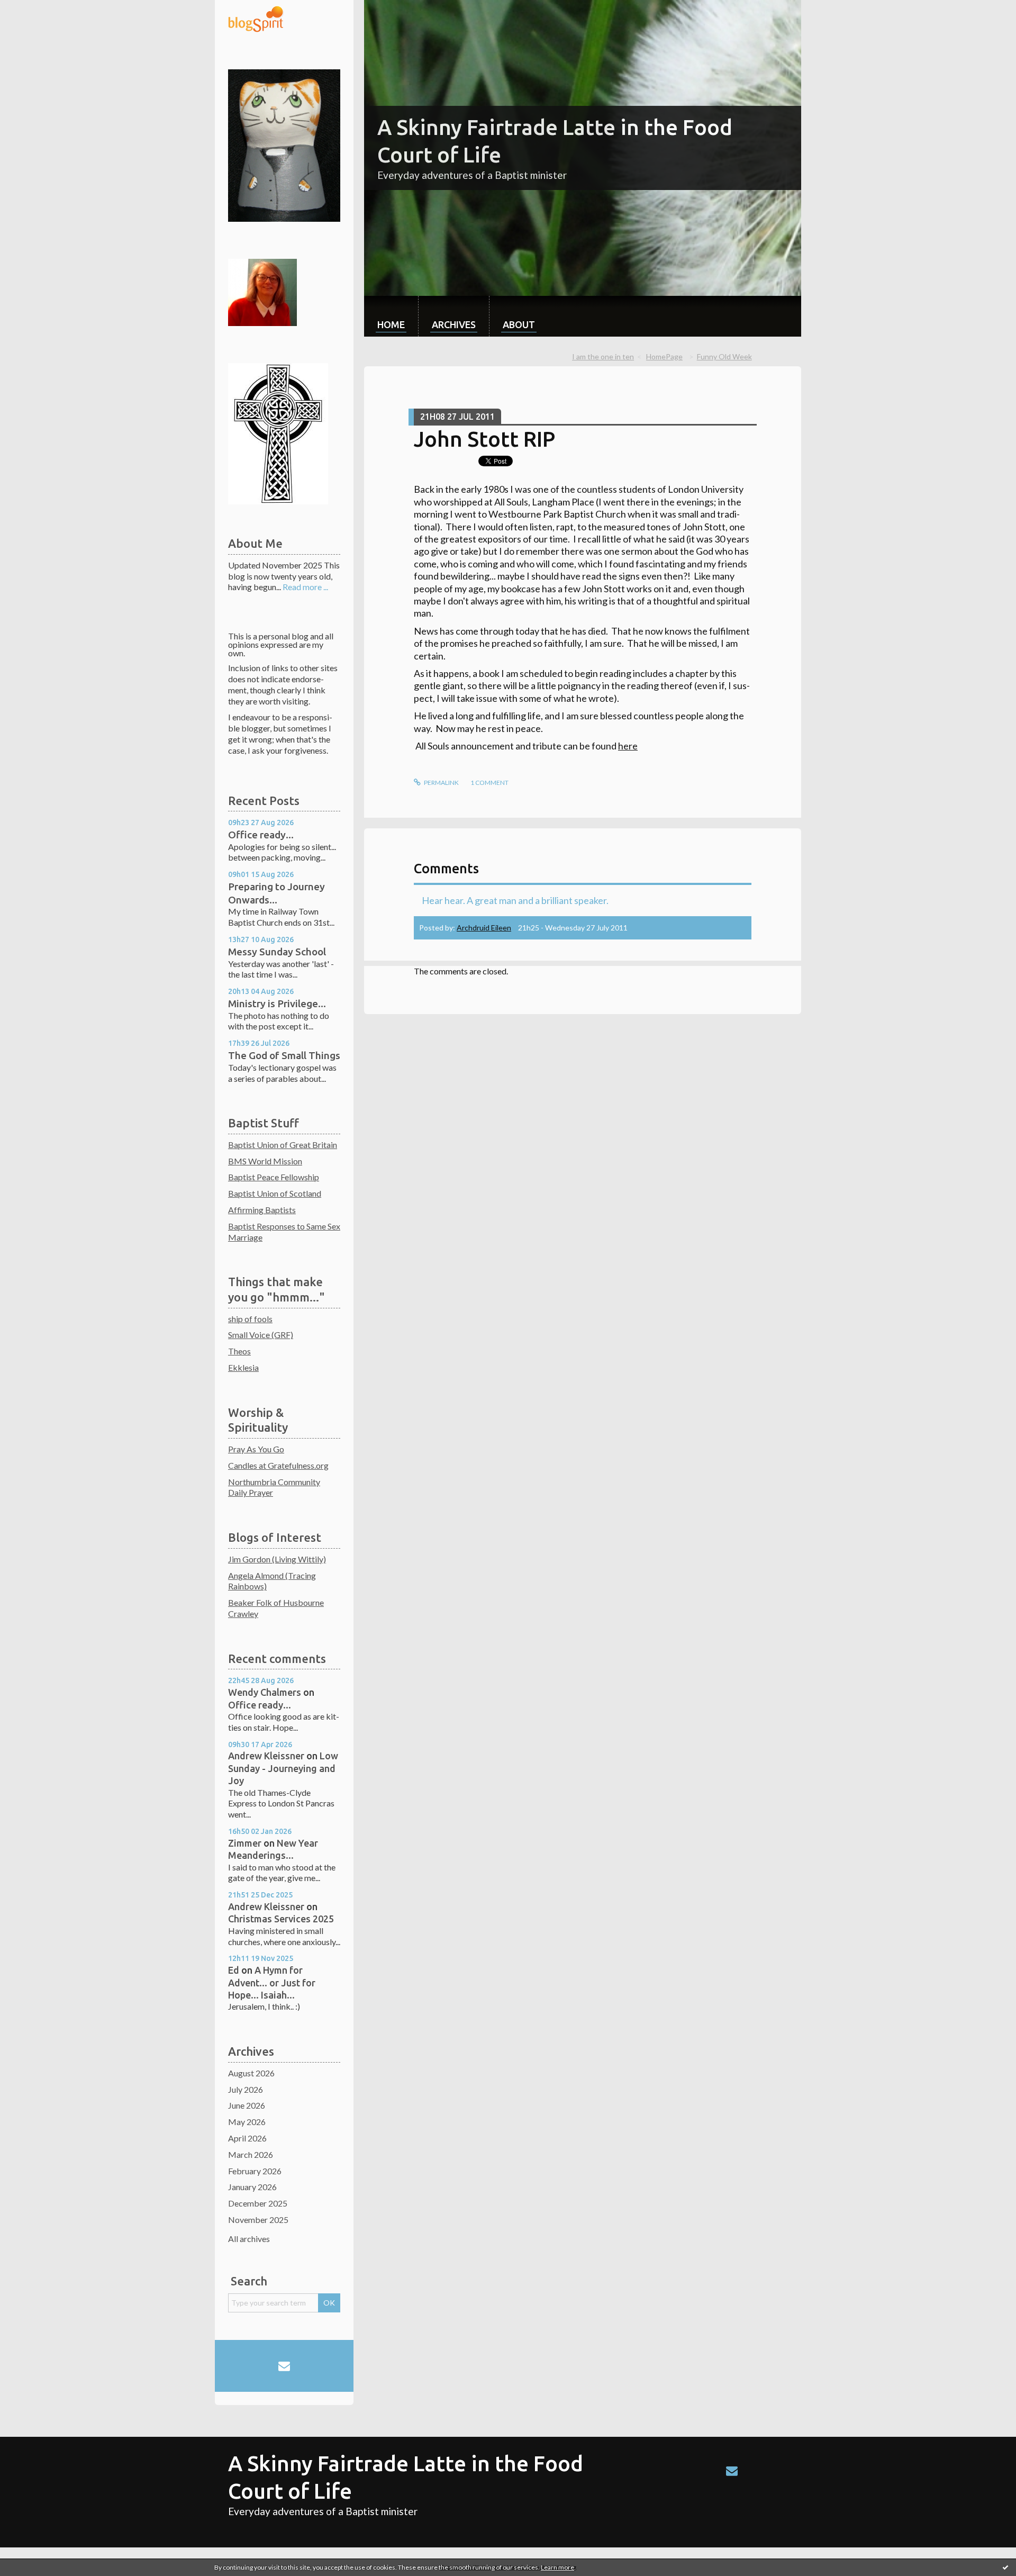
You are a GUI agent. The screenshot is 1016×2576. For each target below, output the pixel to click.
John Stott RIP (484, 439)
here (628, 746)
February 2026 (255, 2171)
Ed (234, 1970)
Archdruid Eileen (484, 928)
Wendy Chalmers (265, 1692)
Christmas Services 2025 (281, 1919)
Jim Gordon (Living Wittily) (277, 1559)
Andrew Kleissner (266, 1756)
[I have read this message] (1005, 2567)
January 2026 (252, 2187)
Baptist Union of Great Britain (283, 1145)
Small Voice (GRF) (261, 1335)
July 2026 (246, 2089)
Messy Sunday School (277, 952)
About (519, 324)
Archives (454, 324)
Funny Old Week (724, 356)
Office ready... (261, 835)
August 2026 (251, 2073)
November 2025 (258, 2220)
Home (391, 324)
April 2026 (247, 2138)
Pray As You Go (256, 1449)
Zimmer (245, 1843)
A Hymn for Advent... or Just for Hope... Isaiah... (272, 1982)
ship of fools (250, 1319)
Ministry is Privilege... (277, 1004)
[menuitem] (391, 316)
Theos (239, 1351)
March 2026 (251, 2154)
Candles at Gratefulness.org (278, 1465)
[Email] (284, 2366)
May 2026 (247, 2122)
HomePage (664, 356)
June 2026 (247, 2105)
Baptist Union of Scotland (275, 1193)
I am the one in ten (603, 356)
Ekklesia (243, 1367)
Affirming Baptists (262, 1210)
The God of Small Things (284, 1055)
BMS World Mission (265, 1161)
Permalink (441, 783)
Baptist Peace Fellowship (274, 1177)
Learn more (557, 2567)
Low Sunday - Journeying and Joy (283, 1768)
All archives (249, 2239)
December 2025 (258, 2203)
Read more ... (305, 587)
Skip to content (33, 9)
